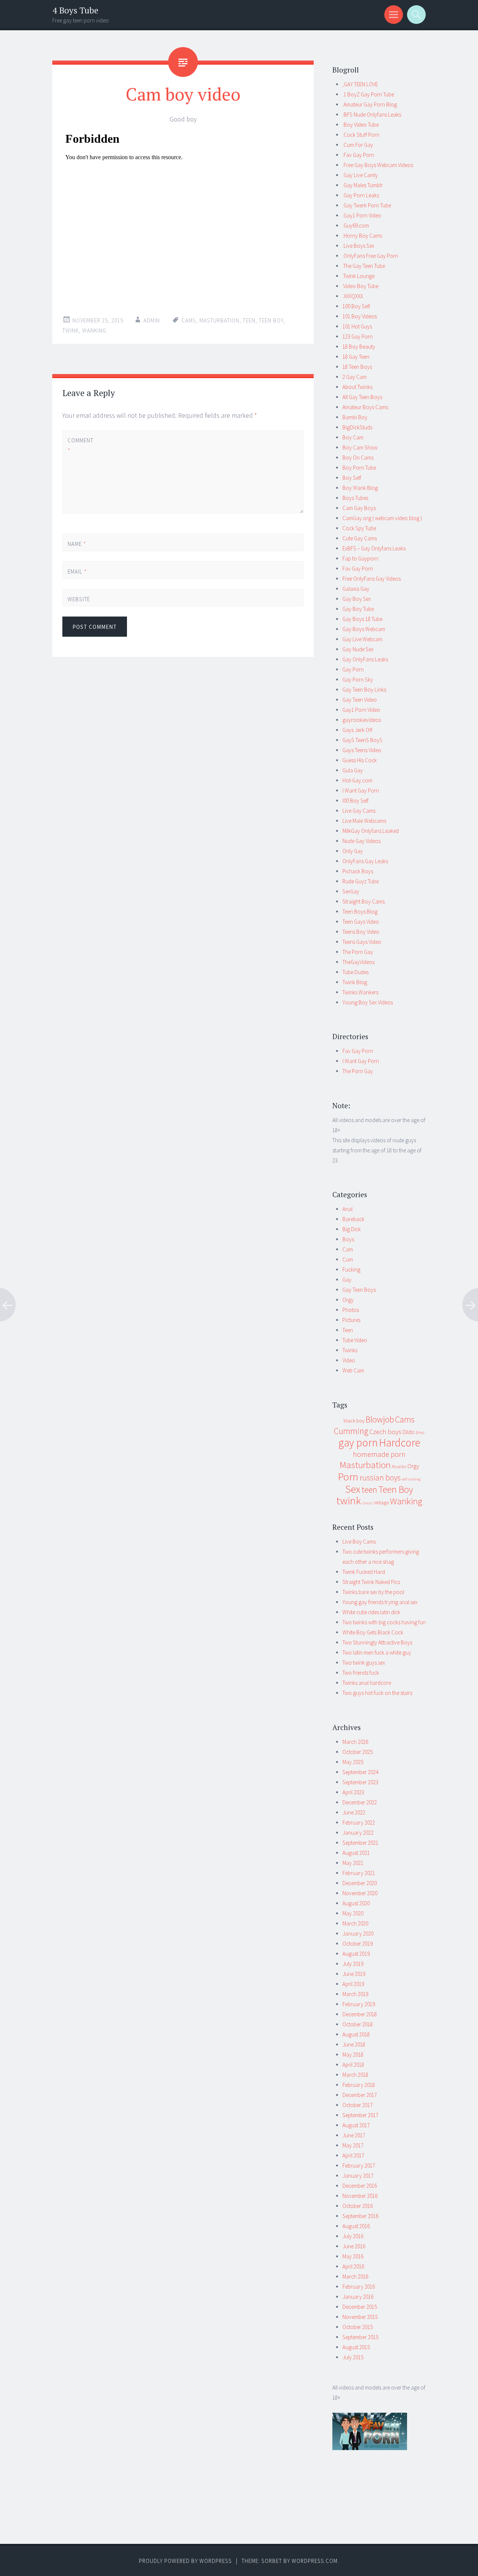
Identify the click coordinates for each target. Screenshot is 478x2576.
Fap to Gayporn (360, 558)
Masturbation (219, 320)
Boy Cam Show (360, 447)
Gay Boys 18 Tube (362, 619)
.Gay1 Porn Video (362, 215)
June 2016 (354, 2246)
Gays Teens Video (362, 750)
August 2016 (356, 2226)
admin (152, 320)
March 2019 (355, 1994)
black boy (354, 1421)
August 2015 (356, 2347)
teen (249, 320)
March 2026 (355, 1742)
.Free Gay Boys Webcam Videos (378, 165)
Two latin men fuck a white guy (377, 1653)
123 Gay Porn (358, 336)
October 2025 (358, 1752)
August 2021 (356, 1853)
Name (77, 544)
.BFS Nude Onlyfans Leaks (372, 115)
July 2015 (353, 2357)
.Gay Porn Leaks (361, 195)
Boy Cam (353, 437)
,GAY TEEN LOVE (360, 84)
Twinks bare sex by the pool (373, 1592)
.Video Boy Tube (360, 286)
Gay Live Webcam (362, 639)
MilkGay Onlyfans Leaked (371, 831)
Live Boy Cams (359, 1542)
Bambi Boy (355, 417)
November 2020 (360, 1893)
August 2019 (356, 1954)
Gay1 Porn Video (361, 710)
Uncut (367, 1503)
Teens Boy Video (361, 932)
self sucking (411, 1479)
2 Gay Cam (355, 377)
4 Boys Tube (75, 10)
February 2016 (359, 2287)
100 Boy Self (356, 306)
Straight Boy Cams (364, 901)
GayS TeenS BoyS (362, 740)
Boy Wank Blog (360, 488)
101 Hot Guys (357, 326)
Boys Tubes (355, 498)
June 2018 (354, 2044)
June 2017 (354, 2135)
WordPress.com (315, 2561)
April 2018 (353, 2065)
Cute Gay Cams (360, 538)
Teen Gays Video (361, 922)
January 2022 (358, 1833)
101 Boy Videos (360, 316)
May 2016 (353, 2256)
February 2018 (359, 2085)
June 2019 (354, 1974)
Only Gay (353, 851)
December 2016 (360, 2186)
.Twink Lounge (358, 276)
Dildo (409, 1432)
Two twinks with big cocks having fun (384, 1622)
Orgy (348, 1300)
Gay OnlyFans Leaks (365, 659)
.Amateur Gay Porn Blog (370, 104)
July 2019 (353, 1964)
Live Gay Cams (359, 811)
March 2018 (355, 2075)
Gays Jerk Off (357, 730)
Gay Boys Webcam (364, 629)
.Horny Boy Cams (362, 236)
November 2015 (360, 2317)
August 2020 (356, 1903)
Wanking (94, 331)
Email (77, 572)
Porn (348, 1477)
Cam (348, 1249)
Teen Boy (271, 320)
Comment (80, 445)
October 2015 (358, 2327)
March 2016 (355, 2277)
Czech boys (385, 1432)
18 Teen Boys (357, 367)
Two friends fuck (361, 1673)
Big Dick (352, 1229)
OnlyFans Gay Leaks (365, 861)
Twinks (350, 1350)
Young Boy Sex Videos (368, 1002)
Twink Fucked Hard (364, 1572)
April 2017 (353, 2155)
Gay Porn (353, 669)
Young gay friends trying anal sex (380, 1602)
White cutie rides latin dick (371, 1612)
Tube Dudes (356, 972)
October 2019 (358, 1944)
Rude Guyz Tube (361, 881)
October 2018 (358, 2024)
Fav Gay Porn (358, 569)
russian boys (380, 1478)
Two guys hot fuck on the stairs (377, 1693)
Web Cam (353, 1370)
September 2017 (360, 2115)
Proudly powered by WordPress (185, 2561)
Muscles (399, 1466)
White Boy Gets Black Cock (373, 1632)
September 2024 (360, 1772)
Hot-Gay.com (357, 780)
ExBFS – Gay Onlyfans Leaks (374, 548)
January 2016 (358, 2297)
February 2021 (359, 1873)
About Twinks (357, 387)
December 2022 (360, 1802)
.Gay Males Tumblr (363, 185)
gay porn (358, 1443)
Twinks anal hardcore (367, 1683)
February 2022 (359, 1823)
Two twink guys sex (364, 1663)
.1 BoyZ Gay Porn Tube (368, 94)
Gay (347, 1280)
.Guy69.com (356, 226)
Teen (348, 1330)
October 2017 (358, 2105)
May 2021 (353, 1863)
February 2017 (359, 2166)
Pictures (351, 1320)
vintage (381, 1502)
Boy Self (352, 478)
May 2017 (353, 2145)
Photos (351, 1310)
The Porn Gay (358, 952)
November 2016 (360, 2196)
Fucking (351, 1270)
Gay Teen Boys (359, 1290)
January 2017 (358, 2176)
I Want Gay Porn (361, 790)
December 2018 (360, 2014)
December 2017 (360, 2095)
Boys (348, 1239)
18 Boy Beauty (359, 347)
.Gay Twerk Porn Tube (367, 205)
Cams (189, 320)
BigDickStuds (357, 427)
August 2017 (356, 2125)
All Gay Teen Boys (362, 397)
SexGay (351, 891)
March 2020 (355, 1923)
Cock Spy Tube (359, 528)
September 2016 (360, 2216)
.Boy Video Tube (361, 125)
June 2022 (354, 1812)
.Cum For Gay (358, 145)
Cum (348, 1259)
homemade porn (379, 1454)
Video (349, 1360)
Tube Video (355, 1340)
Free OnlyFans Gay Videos (372, 579)
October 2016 (358, 2206)
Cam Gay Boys (359, 508)
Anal (347, 1209)
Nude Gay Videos (361, 841)
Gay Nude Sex (358, 649)
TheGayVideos (358, 962)
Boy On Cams (358, 458)
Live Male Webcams (364, 821)
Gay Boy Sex (357, 599)
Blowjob (380, 1420)
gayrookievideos (362, 720)
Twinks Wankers (360, 992)
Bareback (353, 1219)
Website (79, 599)
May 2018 (353, 2055)
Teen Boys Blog (360, 912)
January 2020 (358, 1933)
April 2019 (353, 1984)
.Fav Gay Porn (358, 155)
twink (71, 331)
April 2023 (353, 1792)
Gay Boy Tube (358, 609)
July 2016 (353, 2236)
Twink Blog (355, 982)
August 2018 (356, 2034)
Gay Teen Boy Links (364, 690)
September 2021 (360, 1843)
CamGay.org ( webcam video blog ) (382, 518)
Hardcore (400, 1443)
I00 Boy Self (356, 801)
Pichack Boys (358, 871)
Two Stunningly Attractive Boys (377, 1642)
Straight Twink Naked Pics (371, 1582)
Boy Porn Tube (359, 468)
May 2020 (353, 1913)
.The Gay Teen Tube (364, 266)
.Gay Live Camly (360, 175)
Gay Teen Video (360, 700)
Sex (353, 1489)
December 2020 (360, 1883)
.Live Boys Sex (358, 246)
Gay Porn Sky (358, 679)
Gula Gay (353, 770)
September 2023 (360, 1782)
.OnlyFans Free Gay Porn (370, 256)
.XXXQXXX (353, 296)
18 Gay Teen (356, 357)
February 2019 (359, 2004)
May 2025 (353, 1762)
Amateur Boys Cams (365, 407)
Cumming (351, 1431)
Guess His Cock (360, 760)
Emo (420, 1432)
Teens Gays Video (362, 942)
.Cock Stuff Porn (361, 135)
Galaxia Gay (356, 589)
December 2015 (360, 2307)
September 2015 (360, 2337)
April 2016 (353, 2266)
